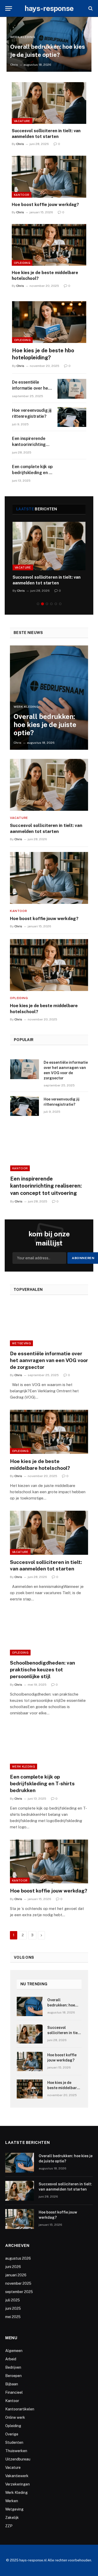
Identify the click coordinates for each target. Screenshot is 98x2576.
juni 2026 (13, 2267)
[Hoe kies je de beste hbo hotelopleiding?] (49, 322)
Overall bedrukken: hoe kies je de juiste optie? (45, 725)
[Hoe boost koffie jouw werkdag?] (49, 177)
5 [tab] (56, 604)
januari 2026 (16, 2275)
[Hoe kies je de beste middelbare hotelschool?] (49, 245)
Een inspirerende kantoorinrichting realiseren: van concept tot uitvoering (46, 1186)
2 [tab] (42, 604)
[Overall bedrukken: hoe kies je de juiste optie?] (49, 698)
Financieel (14, 2392)
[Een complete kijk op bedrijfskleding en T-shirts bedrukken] (72, 473)
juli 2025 (13, 2300)
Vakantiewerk (17, 2476)
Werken (12, 2501)
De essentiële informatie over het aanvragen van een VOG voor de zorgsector (49, 1360)
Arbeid (11, 2359)
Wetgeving (21, 1343)
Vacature (22, 121)
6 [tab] (60, 604)
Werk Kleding (24, 1767)
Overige (12, 2434)
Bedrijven (13, 2367)
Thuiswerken (16, 2451)
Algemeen (14, 2351)
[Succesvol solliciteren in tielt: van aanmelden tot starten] (49, 103)
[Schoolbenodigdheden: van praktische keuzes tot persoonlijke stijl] (49, 1634)
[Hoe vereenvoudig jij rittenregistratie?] (72, 417)
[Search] (90, 8)
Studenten (14, 2442)
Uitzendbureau (18, 2459)
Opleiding (22, 263)
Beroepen (13, 2376)
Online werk (15, 2417)
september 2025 (19, 2292)
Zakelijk (12, 2518)
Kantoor (22, 195)
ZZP (9, 2526)
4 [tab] (51, 604)
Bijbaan (12, 2384)
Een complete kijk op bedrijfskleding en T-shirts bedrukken (32, 473)
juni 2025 (13, 2308)
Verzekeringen (18, 2484)
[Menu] (9, 8)
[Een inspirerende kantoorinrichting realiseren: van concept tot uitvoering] (72, 445)
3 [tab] (47, 604)
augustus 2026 (18, 2258)
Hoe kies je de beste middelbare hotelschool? (63, 2088)
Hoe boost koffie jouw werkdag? (45, 205)
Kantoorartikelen (20, 2409)
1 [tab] (38, 604)
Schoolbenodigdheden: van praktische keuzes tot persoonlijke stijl (42, 1670)
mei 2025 (13, 2317)
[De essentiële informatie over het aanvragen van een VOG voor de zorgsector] (72, 389)
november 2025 (18, 2283)
